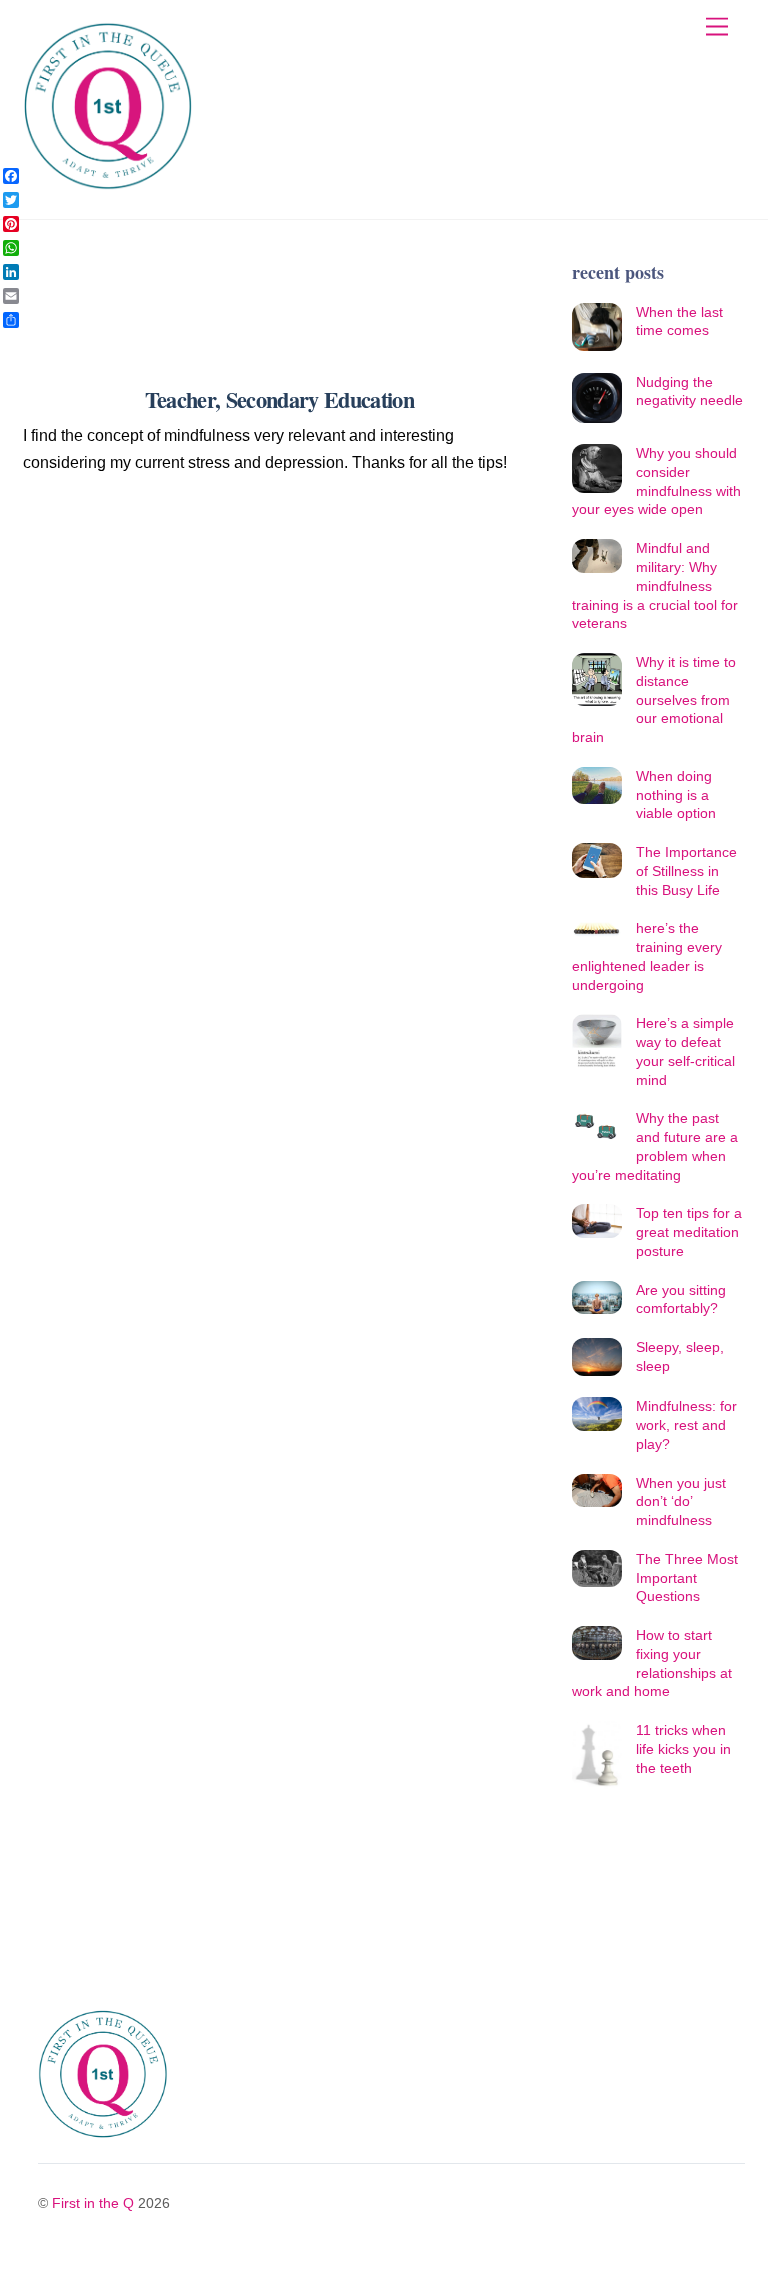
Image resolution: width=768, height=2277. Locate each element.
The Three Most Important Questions (687, 1577)
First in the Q (93, 2203)
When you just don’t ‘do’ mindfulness (681, 1501)
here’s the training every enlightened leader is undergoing (647, 956)
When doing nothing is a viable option (676, 794)
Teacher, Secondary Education (279, 399)
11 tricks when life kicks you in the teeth (683, 1748)
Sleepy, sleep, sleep (680, 1356)
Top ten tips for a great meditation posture (689, 1231)
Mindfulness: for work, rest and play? (686, 1424)
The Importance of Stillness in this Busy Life (686, 870)
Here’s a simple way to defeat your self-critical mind (685, 1051)
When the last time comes (679, 321)
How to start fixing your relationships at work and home (652, 1663)
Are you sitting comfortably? (681, 1299)
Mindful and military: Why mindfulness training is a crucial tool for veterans (655, 585)
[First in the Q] (108, 182)
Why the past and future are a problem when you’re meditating (655, 1146)
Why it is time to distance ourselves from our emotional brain (654, 699)
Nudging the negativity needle (689, 391)
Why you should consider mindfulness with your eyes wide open (656, 481)
